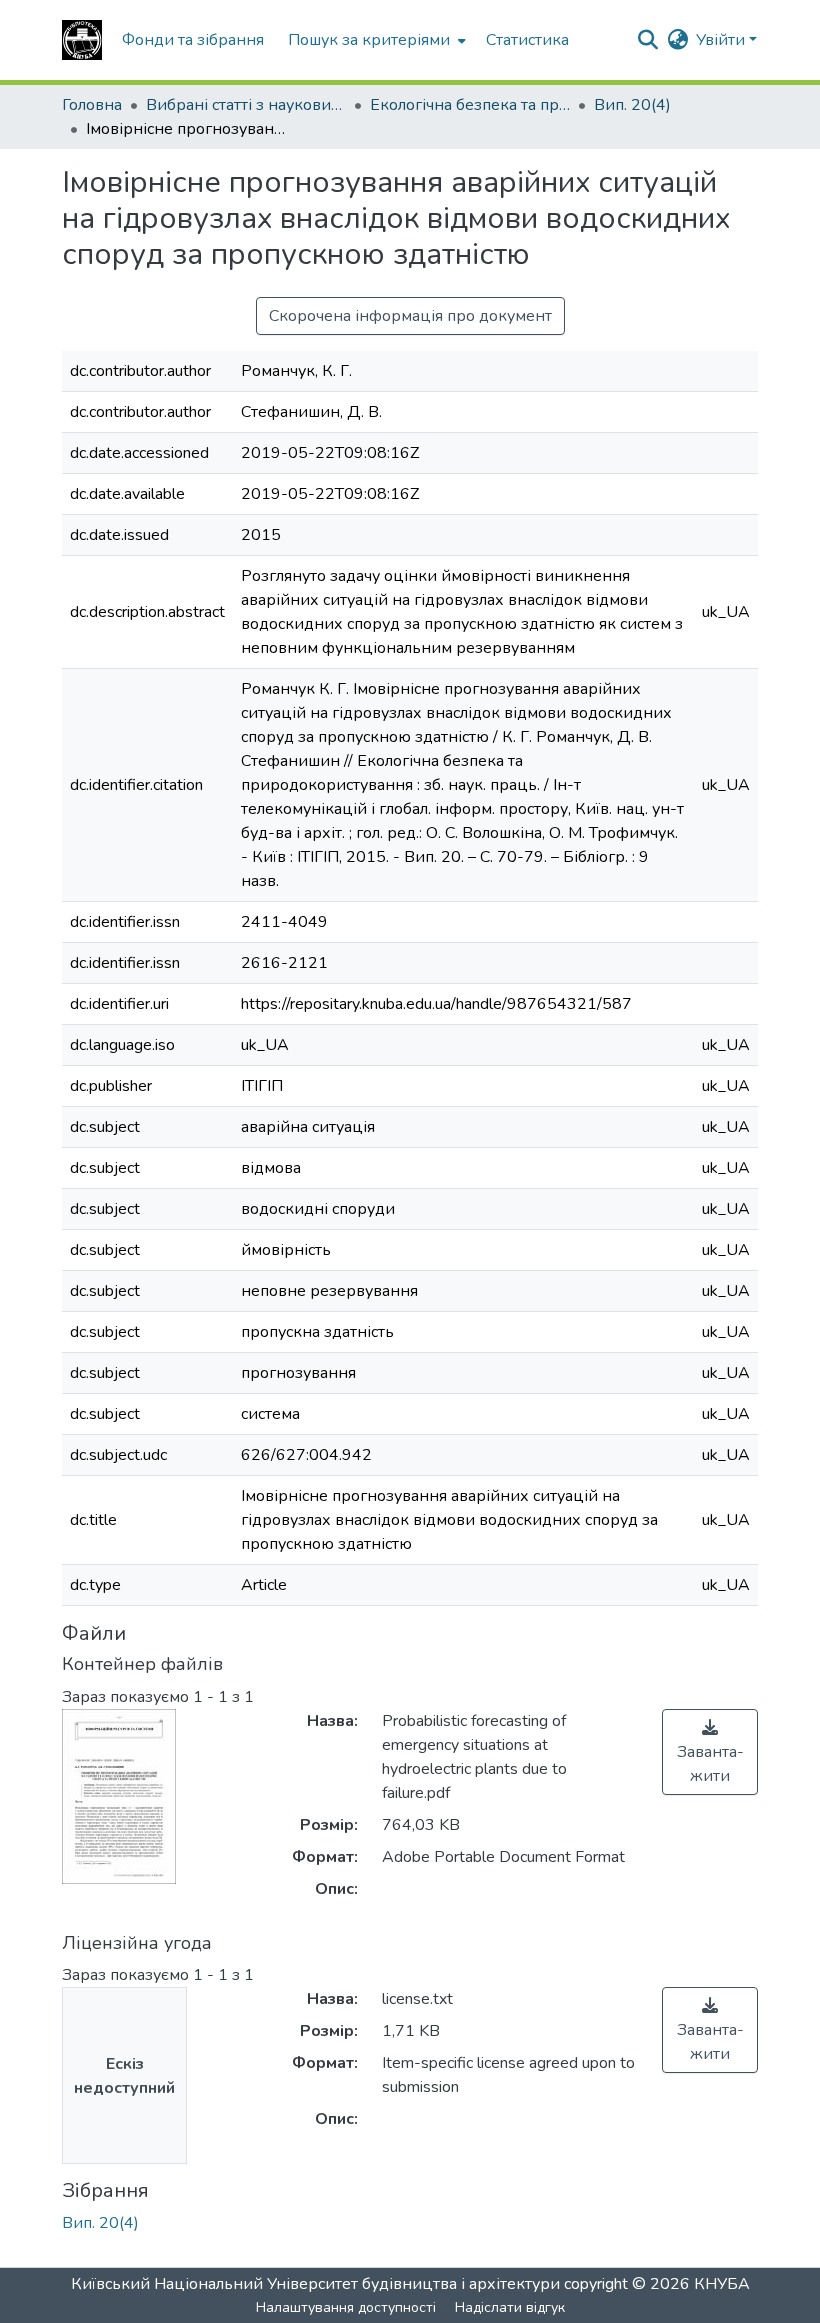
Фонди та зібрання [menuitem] (193, 40)
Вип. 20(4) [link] (632, 105)
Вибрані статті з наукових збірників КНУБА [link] (246, 105)
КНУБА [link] (722, 2284)
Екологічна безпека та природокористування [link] (470, 105)
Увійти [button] (722, 40)
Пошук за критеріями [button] (369, 40)
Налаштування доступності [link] (346, 2307)
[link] (710, 1752)
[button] (82, 40)
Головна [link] (92, 105)
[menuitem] (375, 40)
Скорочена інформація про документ (410, 316)
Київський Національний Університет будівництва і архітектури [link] (315, 2284)
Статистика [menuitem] (527, 40)
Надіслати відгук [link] (510, 2307)
